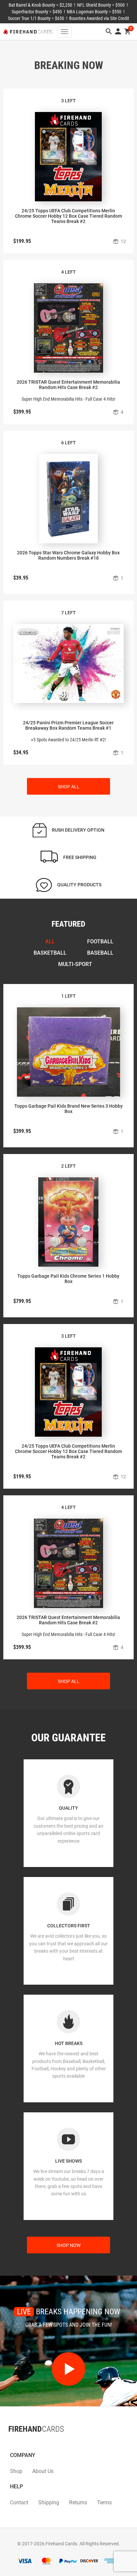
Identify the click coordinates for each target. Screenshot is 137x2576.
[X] (15, 2442)
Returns (78, 2502)
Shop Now (68, 2245)
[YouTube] (28, 2442)
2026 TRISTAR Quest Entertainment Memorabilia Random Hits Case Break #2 (68, 385)
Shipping (49, 2502)
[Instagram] (22, 2442)
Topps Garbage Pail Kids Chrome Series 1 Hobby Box (68, 1279)
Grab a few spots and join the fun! (69, 2325)
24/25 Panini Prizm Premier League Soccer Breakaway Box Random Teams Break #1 (68, 725)
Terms (104, 2502)
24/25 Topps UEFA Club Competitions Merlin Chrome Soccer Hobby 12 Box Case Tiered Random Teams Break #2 (68, 216)
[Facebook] (8, 2442)
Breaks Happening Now (68, 2312)
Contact (19, 2502)
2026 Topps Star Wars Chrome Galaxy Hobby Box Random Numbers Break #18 (68, 555)
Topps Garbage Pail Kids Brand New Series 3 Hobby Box (68, 1109)
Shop (16, 2471)
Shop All (69, 787)
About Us (43, 2471)
